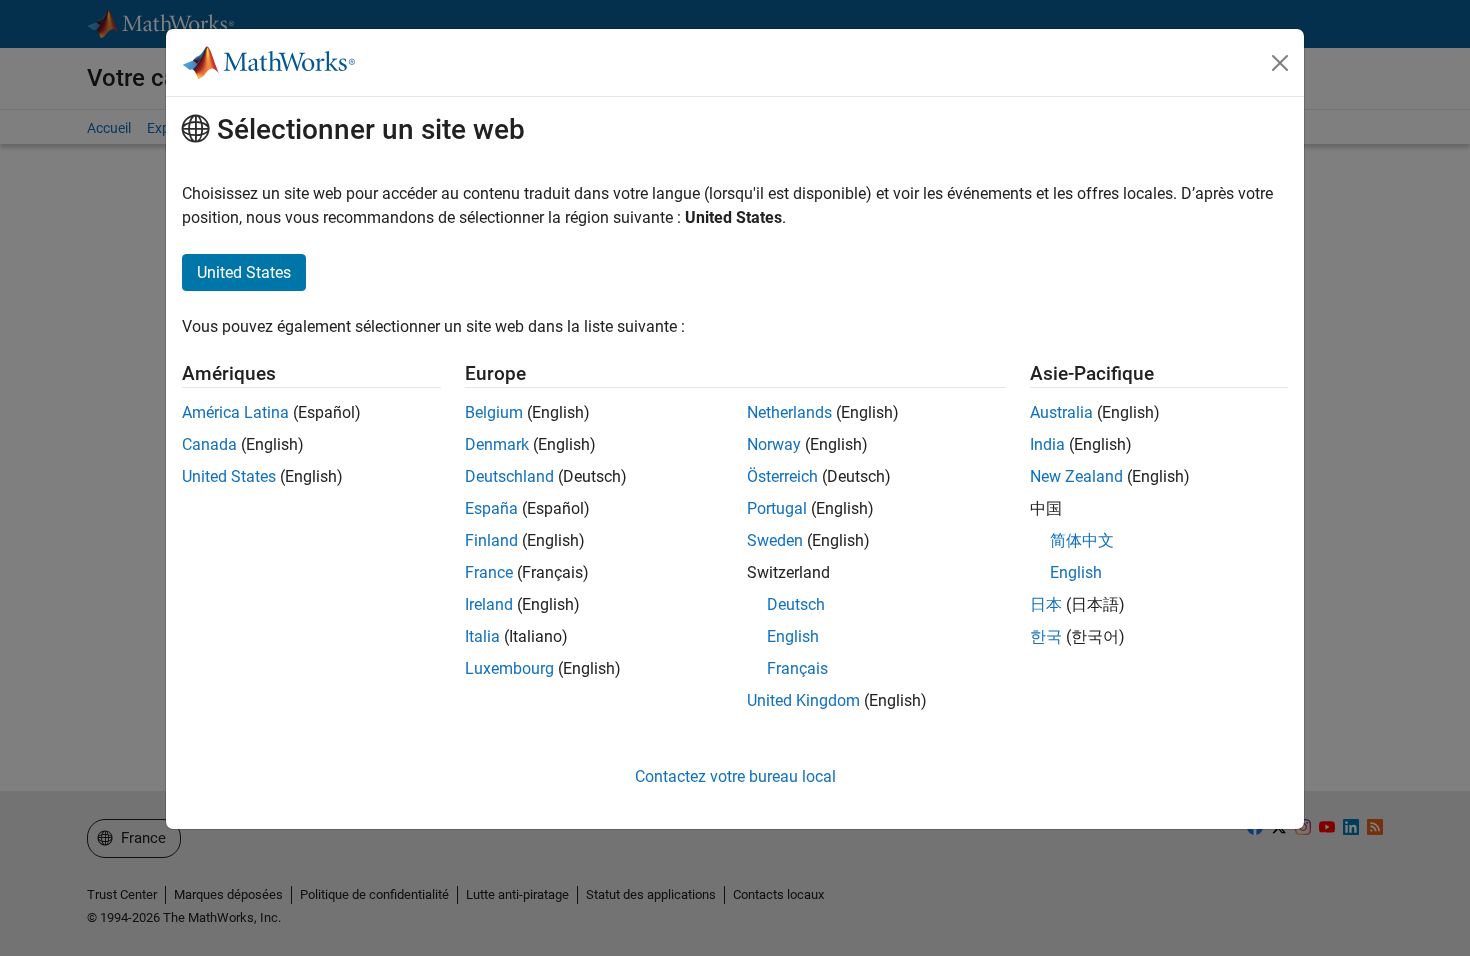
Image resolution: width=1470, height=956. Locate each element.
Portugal (777, 508)
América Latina (235, 412)
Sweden (775, 540)
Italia (482, 636)
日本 (1046, 604)
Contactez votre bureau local (735, 776)
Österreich (782, 476)
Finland (491, 540)
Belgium (494, 412)
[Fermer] (1280, 63)
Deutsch (796, 604)
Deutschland (509, 476)
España (491, 508)
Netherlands (789, 412)
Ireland (489, 604)
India (1047, 444)
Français (797, 668)
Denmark (497, 444)
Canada (209, 444)
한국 (1046, 636)
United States (229, 476)
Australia (1061, 412)
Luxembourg (509, 668)
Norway (774, 444)
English (793, 636)
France (489, 572)
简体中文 (1082, 540)
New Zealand (1076, 476)
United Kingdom (803, 700)
